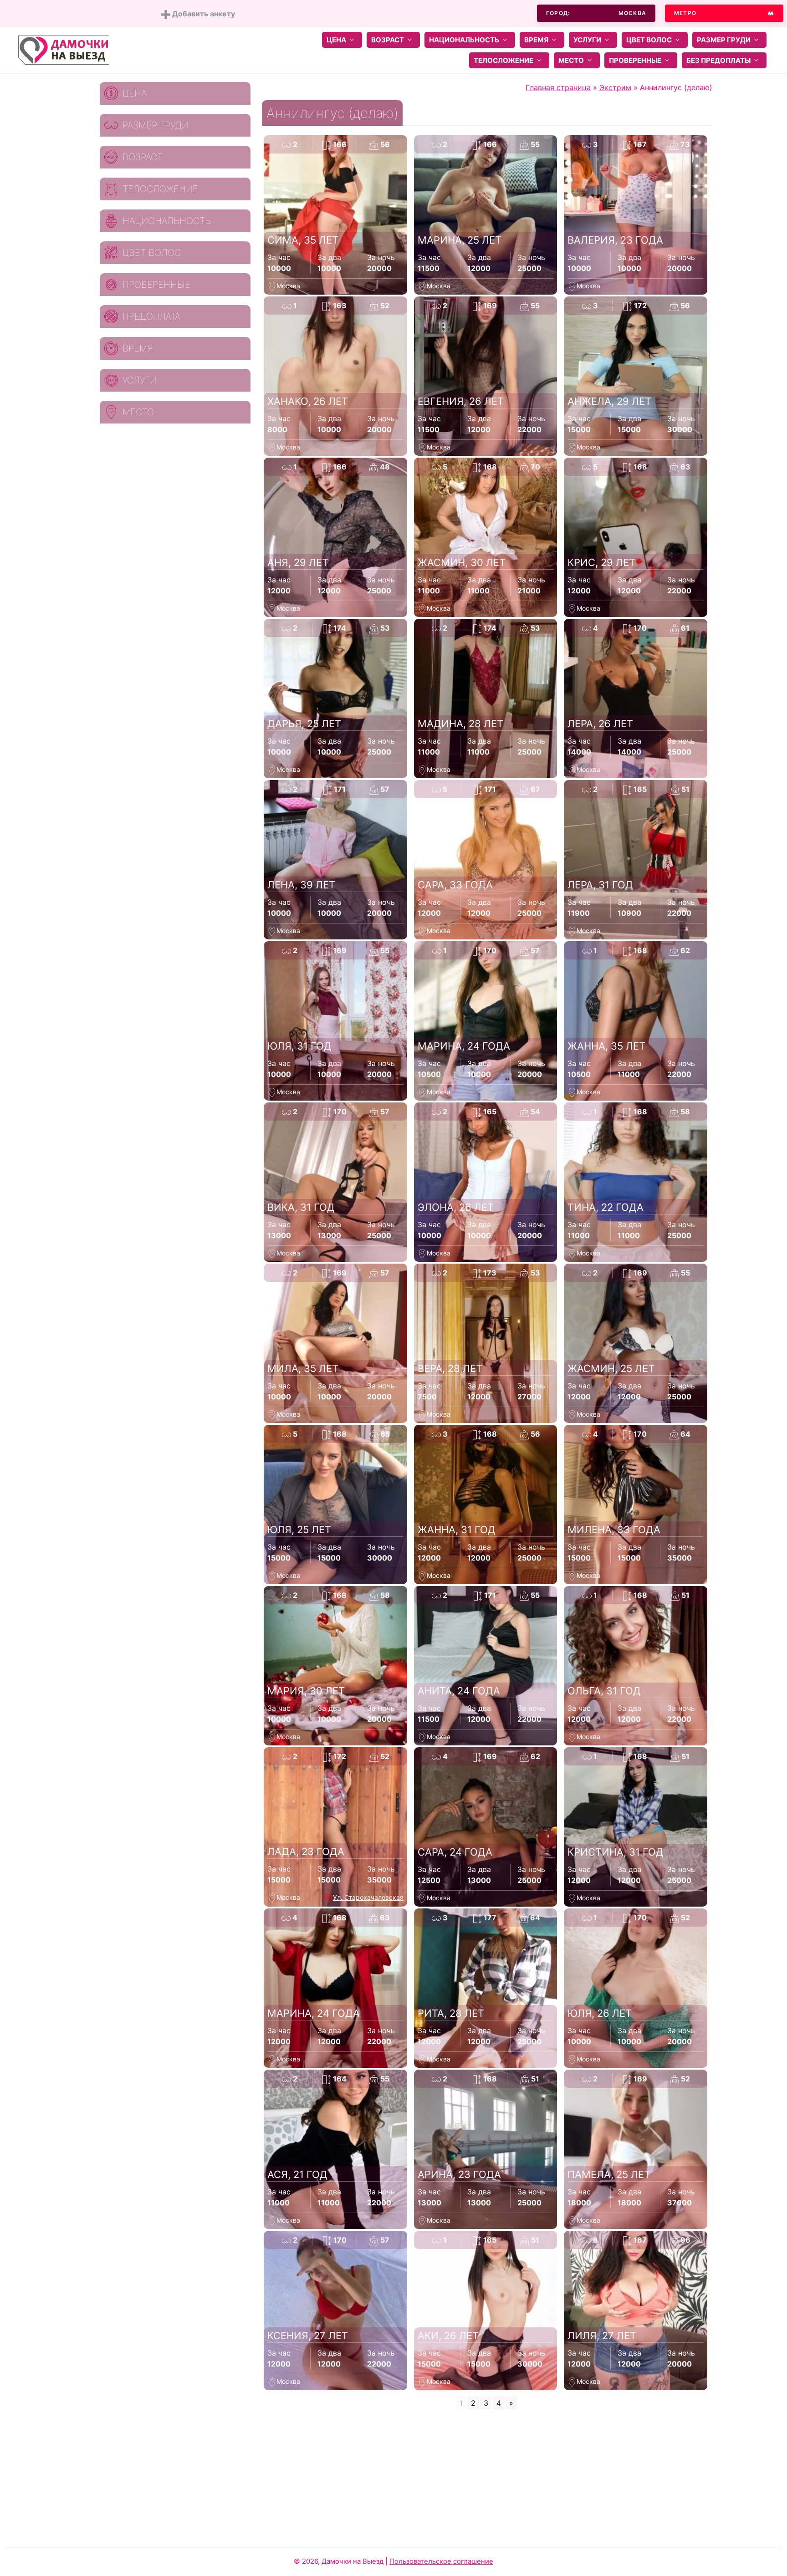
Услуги (587, 40)
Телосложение (503, 60)
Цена (336, 40)
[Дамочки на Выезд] (64, 49)
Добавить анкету (203, 14)
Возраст (388, 40)
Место (571, 60)
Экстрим (615, 87)
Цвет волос (649, 40)
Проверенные (635, 60)
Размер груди (724, 40)
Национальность (464, 40)
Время (536, 40)
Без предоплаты (718, 60)
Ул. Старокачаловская (368, 1897)
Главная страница (558, 87)
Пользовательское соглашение (441, 2561)
